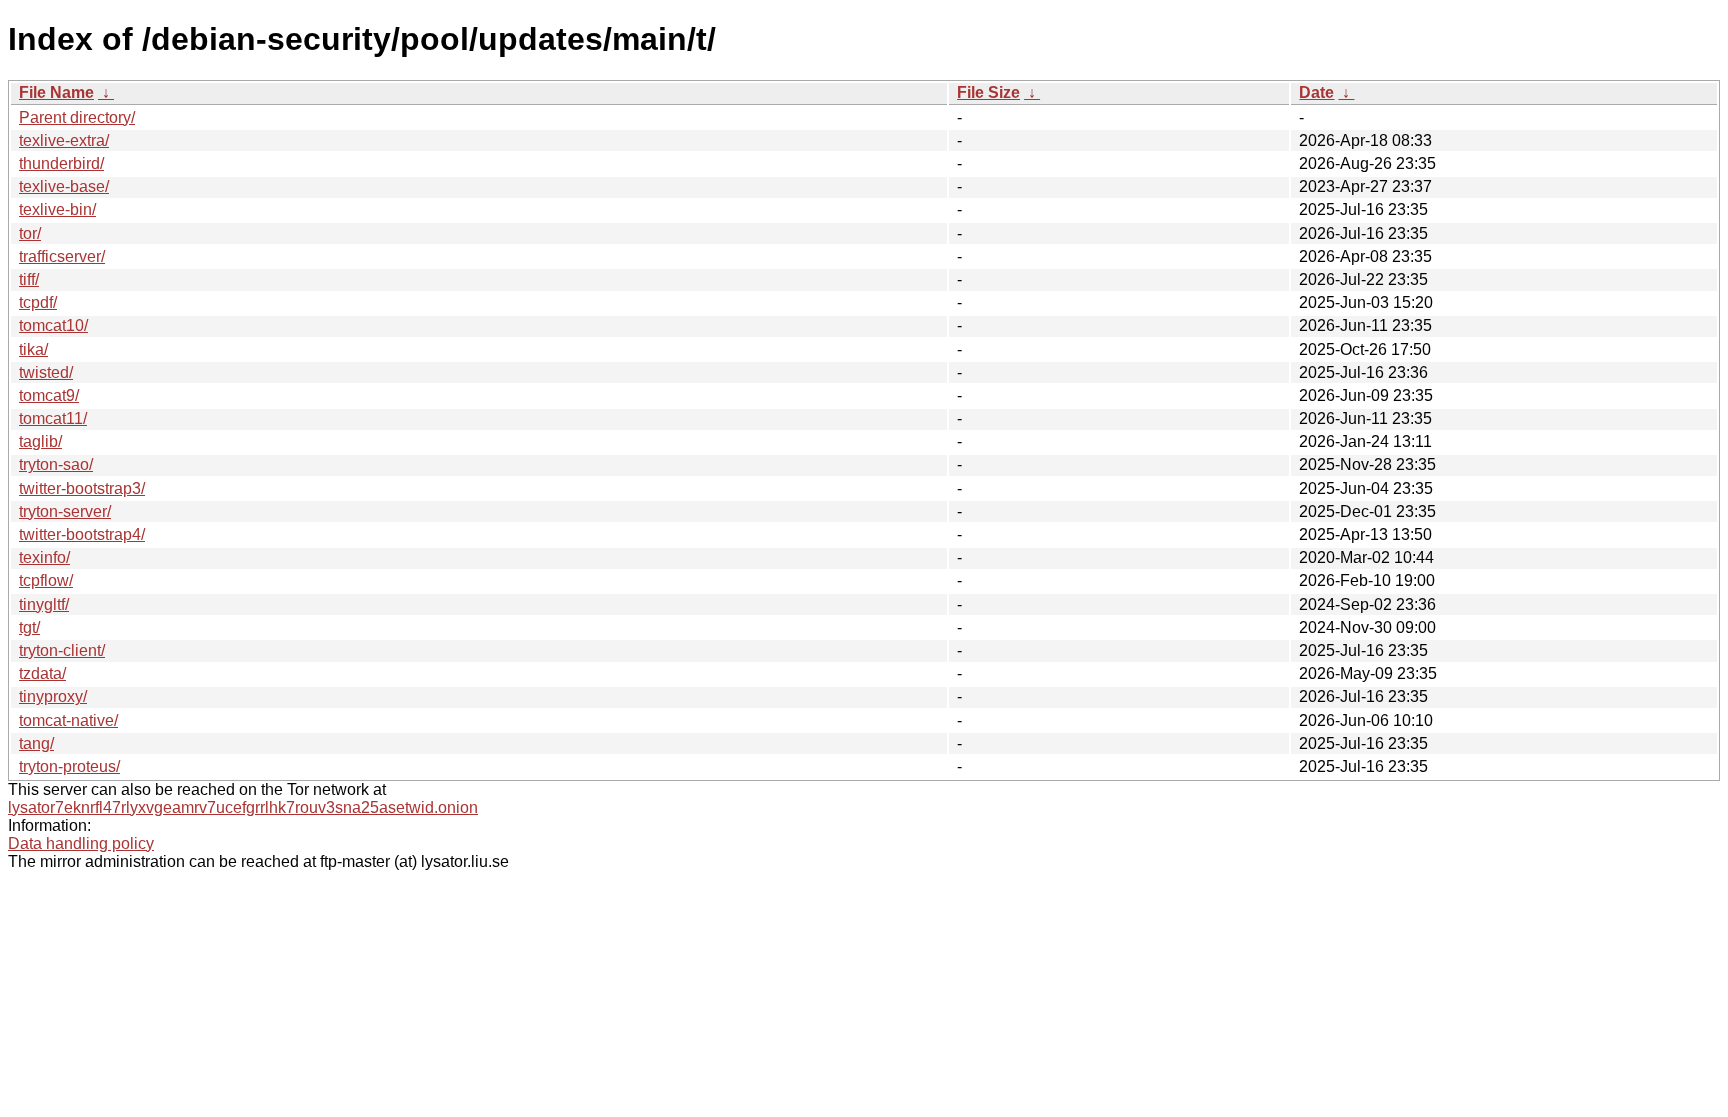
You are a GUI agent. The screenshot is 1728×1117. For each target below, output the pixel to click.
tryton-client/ (62, 650)
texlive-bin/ (57, 209)
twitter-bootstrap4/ (82, 534)
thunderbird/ (61, 163)
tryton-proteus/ (69, 766)
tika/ (33, 349)
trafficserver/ (62, 256)
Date (1316, 92)
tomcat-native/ (68, 720)
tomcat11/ (53, 418)
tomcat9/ (49, 395)
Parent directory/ (77, 117)
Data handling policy (81, 843)
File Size (988, 92)
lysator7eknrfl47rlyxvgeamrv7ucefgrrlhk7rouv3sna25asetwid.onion (243, 807)
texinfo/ (44, 557)
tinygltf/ (44, 604)
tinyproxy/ (53, 696)
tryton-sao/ (56, 464)
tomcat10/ (53, 325)
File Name (56, 92)
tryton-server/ (65, 511)
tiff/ (29, 279)
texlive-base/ (64, 186)
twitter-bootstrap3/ (82, 488)
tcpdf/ (38, 302)
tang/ (36, 743)
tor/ (30, 233)
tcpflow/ (46, 580)
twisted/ (46, 372)
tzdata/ (42, 673)
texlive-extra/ (64, 140)
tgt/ (29, 627)
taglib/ (40, 441)
